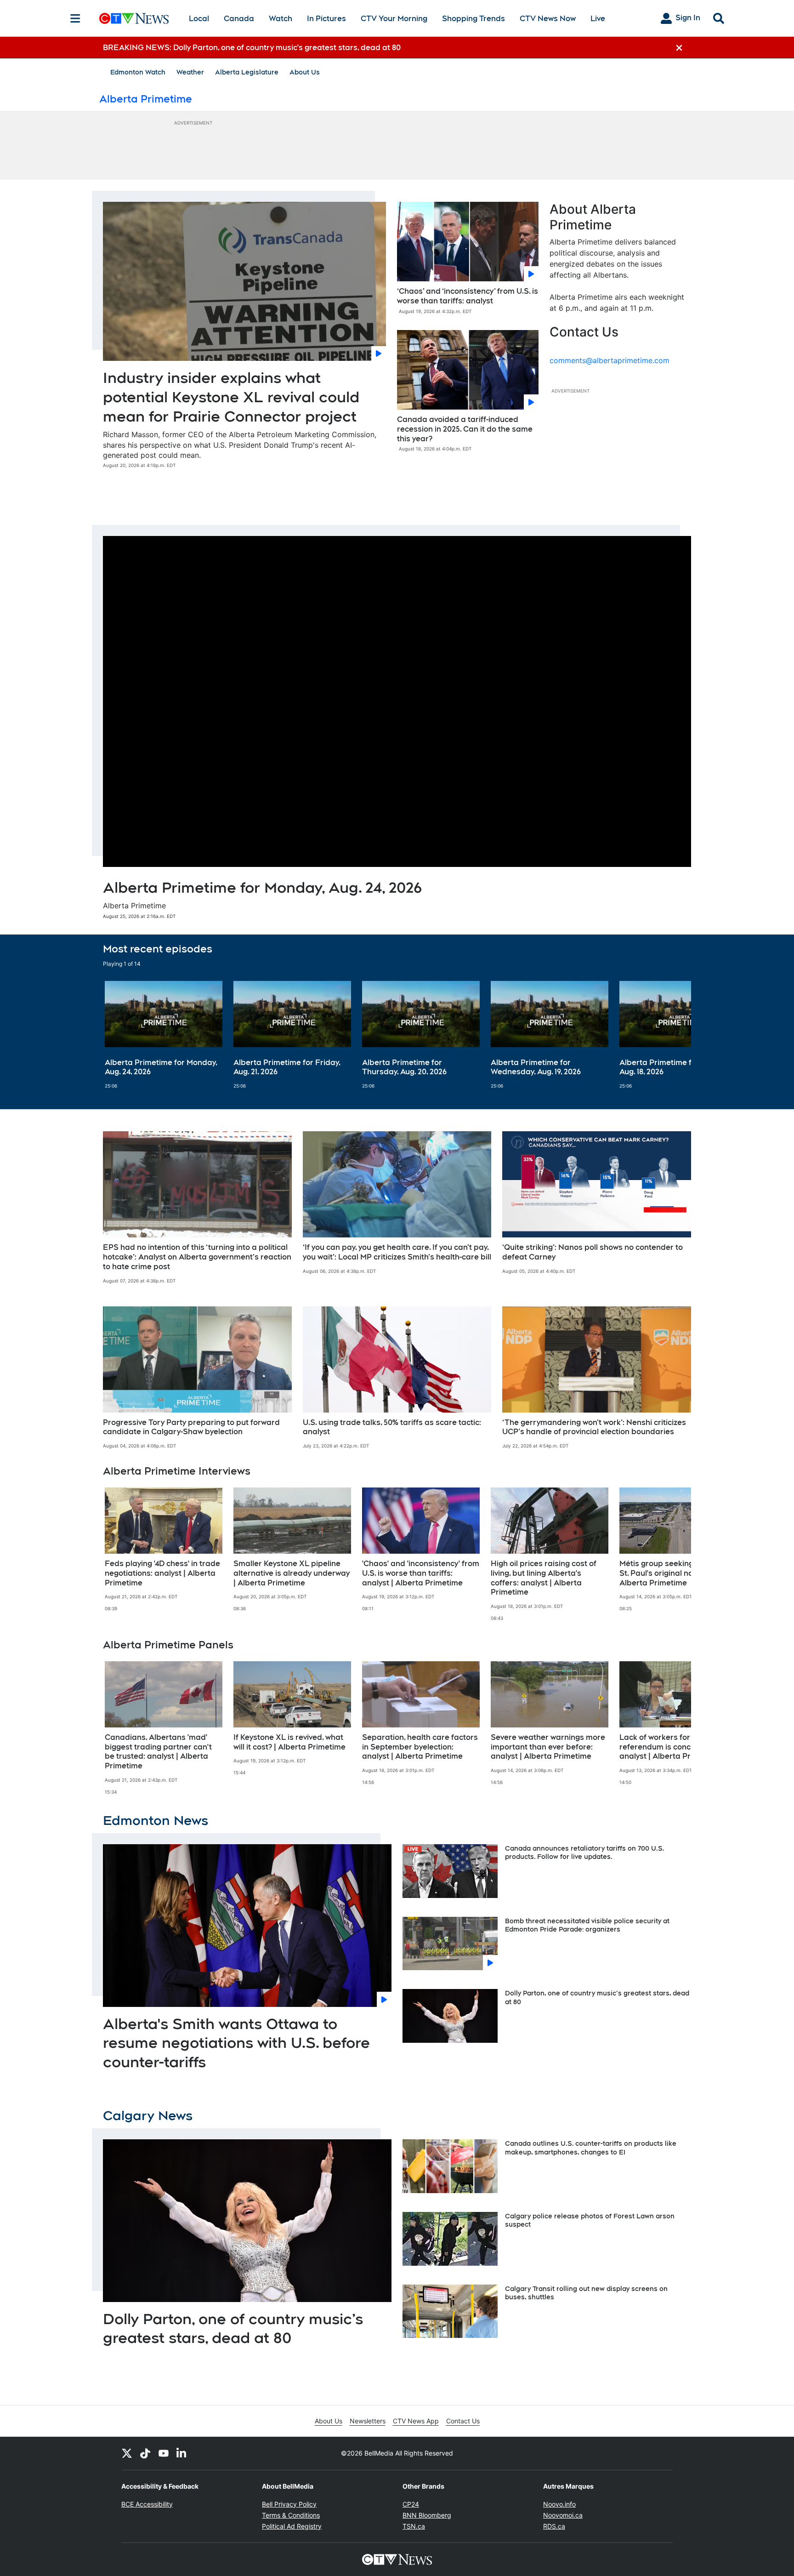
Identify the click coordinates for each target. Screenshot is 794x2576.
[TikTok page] (145, 2453)
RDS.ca (554, 2526)
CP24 (411, 2504)
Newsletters (368, 2421)
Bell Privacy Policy (289, 2504)
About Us (305, 72)
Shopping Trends (474, 19)
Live (598, 19)
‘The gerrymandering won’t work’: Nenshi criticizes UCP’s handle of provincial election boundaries (594, 1427)
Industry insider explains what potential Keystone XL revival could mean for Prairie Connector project (231, 397)
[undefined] (164, 1035)
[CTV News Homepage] (134, 18)
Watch (281, 19)
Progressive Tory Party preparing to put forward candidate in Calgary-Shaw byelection (191, 1427)
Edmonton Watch (138, 72)
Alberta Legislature (247, 72)
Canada (239, 19)
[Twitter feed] (127, 2453)
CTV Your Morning (394, 19)
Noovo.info (559, 2504)
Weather (190, 72)
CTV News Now (548, 19)
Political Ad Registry (292, 2526)
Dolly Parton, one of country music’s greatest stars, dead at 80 (233, 2328)
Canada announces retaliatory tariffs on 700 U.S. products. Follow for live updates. (585, 1852)
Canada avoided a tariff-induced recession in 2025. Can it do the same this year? (465, 429)
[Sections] (75, 18)
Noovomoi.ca (563, 2515)
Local (199, 19)
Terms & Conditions (291, 2515)
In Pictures (326, 19)
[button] (673, 1035)
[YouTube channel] (164, 2453)
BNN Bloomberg (427, 2515)
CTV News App (416, 2421)
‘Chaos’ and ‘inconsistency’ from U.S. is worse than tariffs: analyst (468, 296)
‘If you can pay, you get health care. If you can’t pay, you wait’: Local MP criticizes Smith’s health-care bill (397, 1252)
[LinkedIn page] (182, 2453)
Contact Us (463, 2421)
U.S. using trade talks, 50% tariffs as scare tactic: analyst (392, 1427)
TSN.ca (414, 2526)
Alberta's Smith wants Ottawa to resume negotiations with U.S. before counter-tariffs (236, 2043)
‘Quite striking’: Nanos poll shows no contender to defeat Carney (593, 1252)
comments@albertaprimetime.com (610, 360)
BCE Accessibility (147, 2504)
